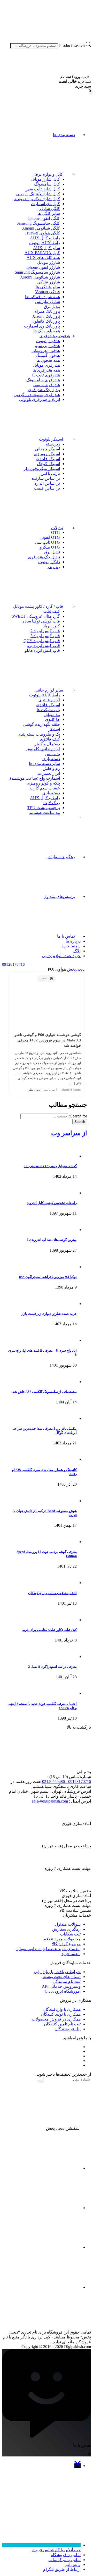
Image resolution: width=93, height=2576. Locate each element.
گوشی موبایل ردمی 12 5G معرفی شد (50, 1166)
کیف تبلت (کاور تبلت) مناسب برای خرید (49, 1630)
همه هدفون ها (48, 360)
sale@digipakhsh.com (50, 1801)
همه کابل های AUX (43, 258)
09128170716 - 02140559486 (67, 1782)
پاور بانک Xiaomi (46, 316)
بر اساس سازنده (46, 478)
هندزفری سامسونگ (43, 380)
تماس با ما (66, 936)
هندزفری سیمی (47, 385)
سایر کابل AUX (47, 248)
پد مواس (53, 754)
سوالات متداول (68, 1924)
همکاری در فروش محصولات (56, 2019)
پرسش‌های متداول (59, 896)
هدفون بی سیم (47, 346)
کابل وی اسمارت (45, 204)
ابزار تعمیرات (49, 773)
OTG (56, 532)
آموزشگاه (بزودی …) (63, 1991)
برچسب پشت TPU (44, 808)
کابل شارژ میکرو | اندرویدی (37, 199)
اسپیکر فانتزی (48, 459)
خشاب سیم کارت (45, 788)
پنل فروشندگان (68, 2029)
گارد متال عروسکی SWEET (36, 616)
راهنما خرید (71, 946)
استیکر (54, 729)
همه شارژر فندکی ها (42, 297)
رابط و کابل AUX (45, 238)
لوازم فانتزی (49, 700)
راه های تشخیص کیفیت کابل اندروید (52, 1203)
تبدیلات (57, 528)
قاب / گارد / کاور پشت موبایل (38, 606)
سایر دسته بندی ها (44, 764)
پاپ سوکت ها (48, 710)
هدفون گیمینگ (48, 355)
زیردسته (53, 444)
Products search (72, 45)
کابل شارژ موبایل (45, 179)
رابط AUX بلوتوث (45, 243)
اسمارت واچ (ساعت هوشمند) (35, 778)
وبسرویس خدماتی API (61, 1986)
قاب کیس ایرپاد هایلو (42, 650)
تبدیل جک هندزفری (44, 390)
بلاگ (77, 951)
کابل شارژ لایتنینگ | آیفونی (38, 194)
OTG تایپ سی (47, 542)
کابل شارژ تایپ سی (43, 189)
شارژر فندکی (49, 282)
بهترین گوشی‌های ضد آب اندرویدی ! (52, 1240)
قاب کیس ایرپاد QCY (42, 641)
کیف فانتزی (50, 739)
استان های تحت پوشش (61, 1977)
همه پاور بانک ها (47, 331)
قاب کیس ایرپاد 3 (45, 636)
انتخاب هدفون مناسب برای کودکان (52, 1593)
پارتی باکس (50, 473)
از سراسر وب (69, 1133)
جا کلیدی (52, 719)
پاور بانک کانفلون (46, 321)
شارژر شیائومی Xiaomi (40, 277)
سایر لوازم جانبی (49, 690)
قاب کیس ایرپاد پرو (44, 646)
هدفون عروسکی (46, 351)
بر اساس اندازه (47, 483)
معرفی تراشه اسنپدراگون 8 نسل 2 (52, 1667)
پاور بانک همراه (47, 311)
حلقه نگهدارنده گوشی (42, 724)
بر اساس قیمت (47, 488)
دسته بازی (51, 759)
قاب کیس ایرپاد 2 (45, 631)
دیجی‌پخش (76, 969)
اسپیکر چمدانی (47, 449)
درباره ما (73, 941)
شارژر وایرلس (48, 302)
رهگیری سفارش (61, 857)
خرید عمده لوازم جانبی (61, 956)
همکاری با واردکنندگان (62, 2009)
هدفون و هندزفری (55, 336)
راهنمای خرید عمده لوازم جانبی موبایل (48, 1949)
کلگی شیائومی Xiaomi (41, 228)
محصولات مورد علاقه (62, 1939)
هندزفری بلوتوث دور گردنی (37, 395)
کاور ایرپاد (51, 626)
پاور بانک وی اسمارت (42, 326)
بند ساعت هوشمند (44, 813)
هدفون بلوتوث (48, 341)
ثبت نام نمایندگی (67, 1981)
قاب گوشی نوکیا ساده (41, 621)
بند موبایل (52, 715)
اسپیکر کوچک (48, 464)
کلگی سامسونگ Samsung (38, 223)
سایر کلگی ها (49, 213)
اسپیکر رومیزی (47, 454)
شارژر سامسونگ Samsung (37, 272)
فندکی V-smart (48, 292)
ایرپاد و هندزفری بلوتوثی (40, 399)
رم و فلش (51, 768)
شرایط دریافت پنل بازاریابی (57, 1972)
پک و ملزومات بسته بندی (39, 734)
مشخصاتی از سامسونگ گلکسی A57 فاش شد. (44, 1392)
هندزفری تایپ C (46, 375)
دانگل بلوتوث (49, 562)
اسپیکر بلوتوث (51, 439)
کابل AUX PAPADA (42, 253)
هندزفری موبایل (46, 365)
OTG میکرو (50, 547)
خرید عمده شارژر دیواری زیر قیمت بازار (49, 1314)
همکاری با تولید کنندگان (61, 2014)
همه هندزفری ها (46, 370)
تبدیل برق (52, 306)
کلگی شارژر (49, 209)
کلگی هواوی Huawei (43, 233)
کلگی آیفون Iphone (44, 218)
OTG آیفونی (50, 537)
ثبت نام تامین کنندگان (62, 2024)
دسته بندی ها (64, 135)
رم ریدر (53, 567)
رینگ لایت (52, 803)
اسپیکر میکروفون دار (42, 469)
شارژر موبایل (49, 262)
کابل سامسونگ (47, 184)
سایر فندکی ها (48, 287)
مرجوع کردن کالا (66, 1944)
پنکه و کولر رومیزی (43, 783)
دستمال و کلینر (47, 744)
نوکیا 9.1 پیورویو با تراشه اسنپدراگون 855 (48, 1277)
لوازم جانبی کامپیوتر (43, 749)
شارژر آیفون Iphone (43, 267)
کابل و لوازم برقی (48, 174)
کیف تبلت (52, 611)
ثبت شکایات (70, 1934)
